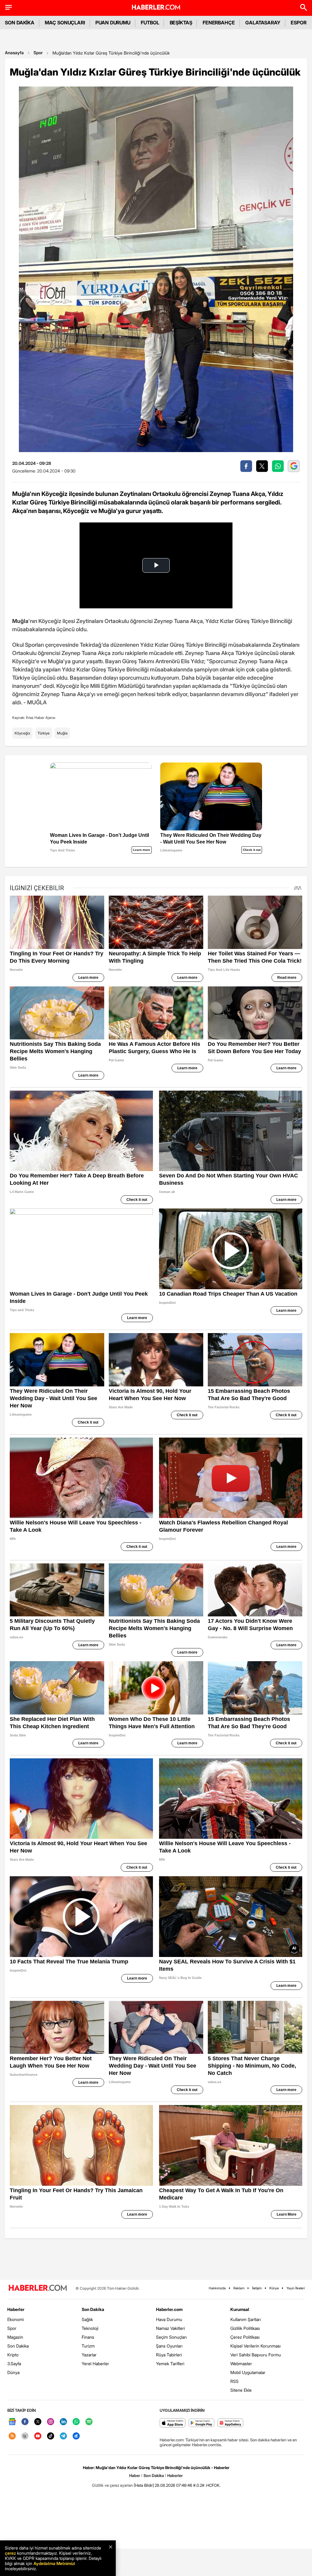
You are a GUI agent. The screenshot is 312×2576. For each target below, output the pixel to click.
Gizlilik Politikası (245, 2328)
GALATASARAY (263, 23)
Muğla (62, 733)
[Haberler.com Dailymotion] (76, 2436)
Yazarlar (89, 2355)
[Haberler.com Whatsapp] (76, 2422)
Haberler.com (169, 2309)
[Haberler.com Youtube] (38, 2436)
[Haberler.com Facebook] (25, 2422)
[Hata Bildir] (144, 2485)
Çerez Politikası (245, 2337)
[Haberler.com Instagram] (51, 2422)
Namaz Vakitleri (170, 2328)
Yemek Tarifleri (170, 2364)
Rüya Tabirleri (169, 2355)
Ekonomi (16, 2319)
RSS (234, 2381)
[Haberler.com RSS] (12, 2436)
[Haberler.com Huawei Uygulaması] (230, 2423)
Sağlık (87, 2319)
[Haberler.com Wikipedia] (25, 2436)
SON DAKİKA (20, 23)
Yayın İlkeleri (296, 2288)
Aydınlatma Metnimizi (54, 2563)
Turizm (88, 2346)
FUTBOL (150, 23)
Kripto (13, 2355)
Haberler (16, 2309)
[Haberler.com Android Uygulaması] (202, 2423)
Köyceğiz (22, 733)
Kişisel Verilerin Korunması (255, 2346)
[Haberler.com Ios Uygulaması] (173, 2423)
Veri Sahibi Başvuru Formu (256, 2355)
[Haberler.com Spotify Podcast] (89, 2422)
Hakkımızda (217, 2288)
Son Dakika (18, 2346)
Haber (135, 2475)
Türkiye (44, 733)
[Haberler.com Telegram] (63, 2436)
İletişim (257, 2288)
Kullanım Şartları (246, 2319)
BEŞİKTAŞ (181, 23)
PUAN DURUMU (113, 23)
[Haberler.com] (38, 2288)
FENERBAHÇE (219, 23)
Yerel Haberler (95, 2364)
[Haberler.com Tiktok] (51, 2436)
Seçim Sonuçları (171, 2337)
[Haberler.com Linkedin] (63, 2422)
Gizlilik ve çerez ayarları (112, 2485)
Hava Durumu (169, 2319)
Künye (274, 2288)
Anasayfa (14, 53)
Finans (88, 2337)
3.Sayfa (14, 2364)
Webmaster (241, 2364)
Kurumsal (240, 2309)
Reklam (239, 2288)
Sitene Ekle (241, 2390)
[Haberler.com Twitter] (38, 2422)
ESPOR (299, 23)
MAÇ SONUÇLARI (65, 23)
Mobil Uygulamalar (248, 2372)
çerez (10, 2553)
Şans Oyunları (169, 2346)
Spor (38, 53)
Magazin (15, 2337)
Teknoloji (90, 2328)
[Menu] (9, 7)
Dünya (13, 2372)
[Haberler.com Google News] (12, 2422)
